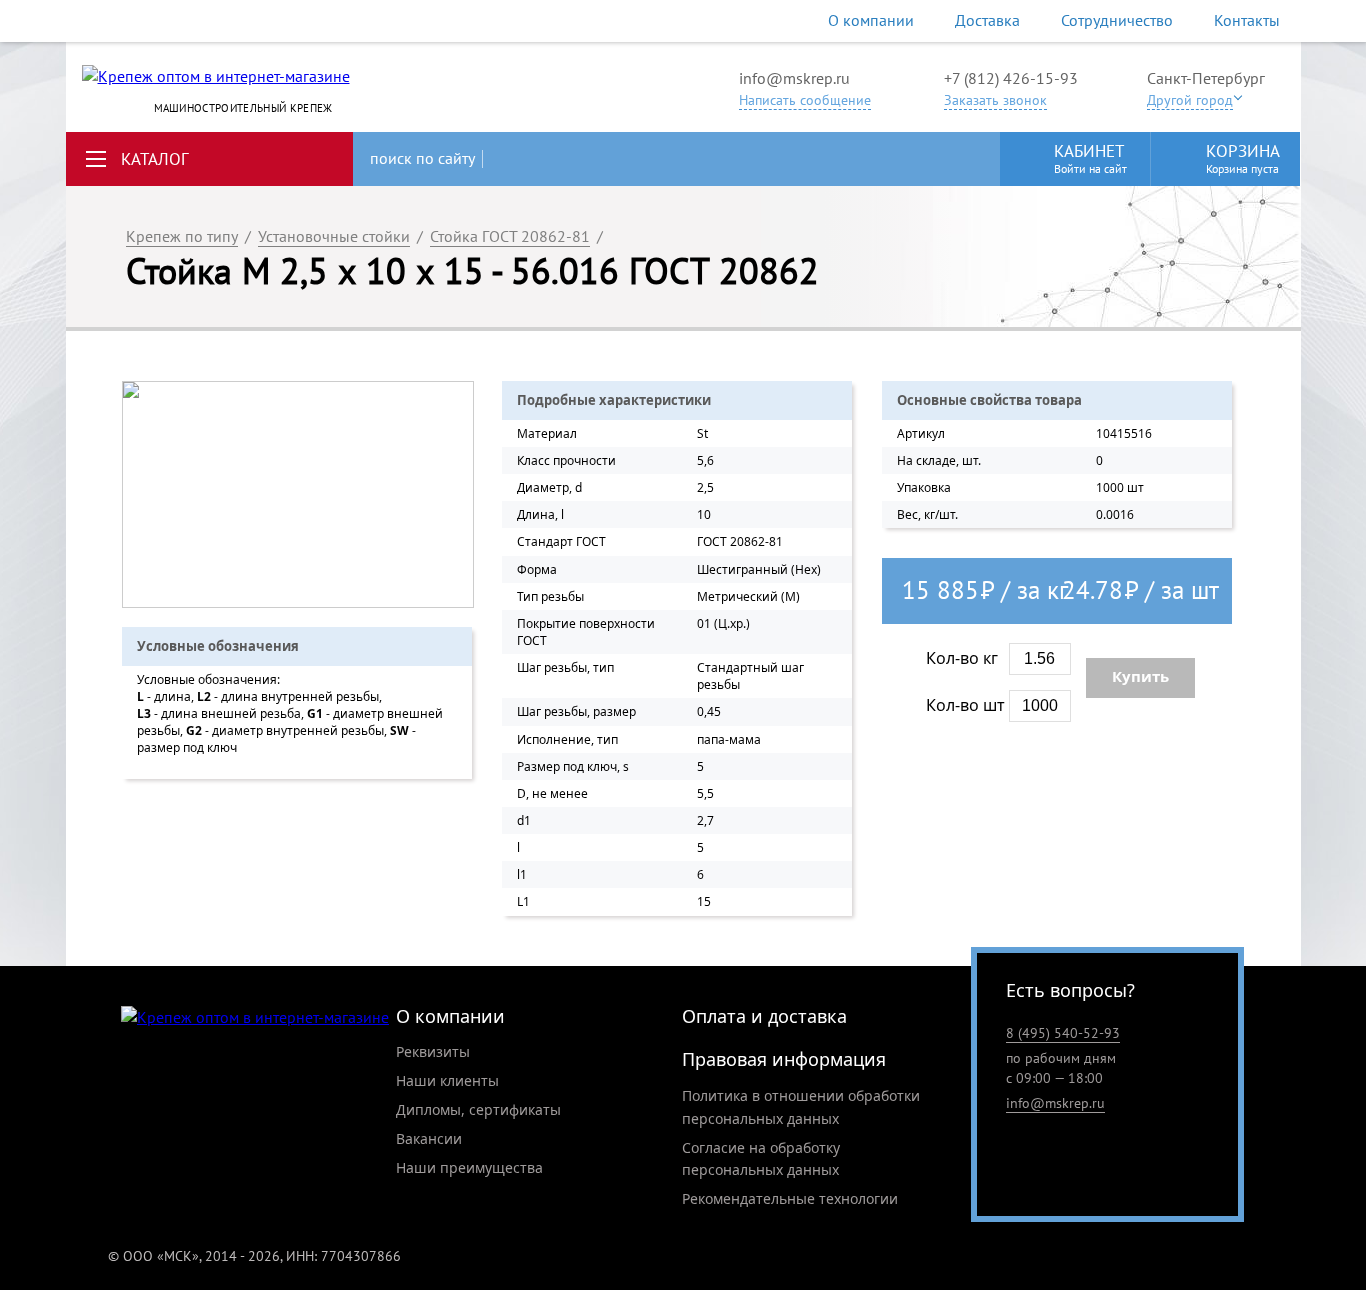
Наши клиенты (447, 1080)
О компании (871, 20)
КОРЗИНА (1243, 158)
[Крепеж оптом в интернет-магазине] (255, 1017)
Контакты (1247, 20)
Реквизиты (433, 1051)
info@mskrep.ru (794, 78)
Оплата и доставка (764, 1016)
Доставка (987, 20)
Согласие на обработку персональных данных (761, 1159)
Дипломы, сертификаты (478, 1109)
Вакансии (429, 1138)
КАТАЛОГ (155, 159)
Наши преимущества (469, 1167)
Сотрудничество (1117, 20)
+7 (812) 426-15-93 (1011, 78)
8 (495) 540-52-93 (1063, 1033)
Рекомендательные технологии (790, 1198)
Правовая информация (784, 1059)
